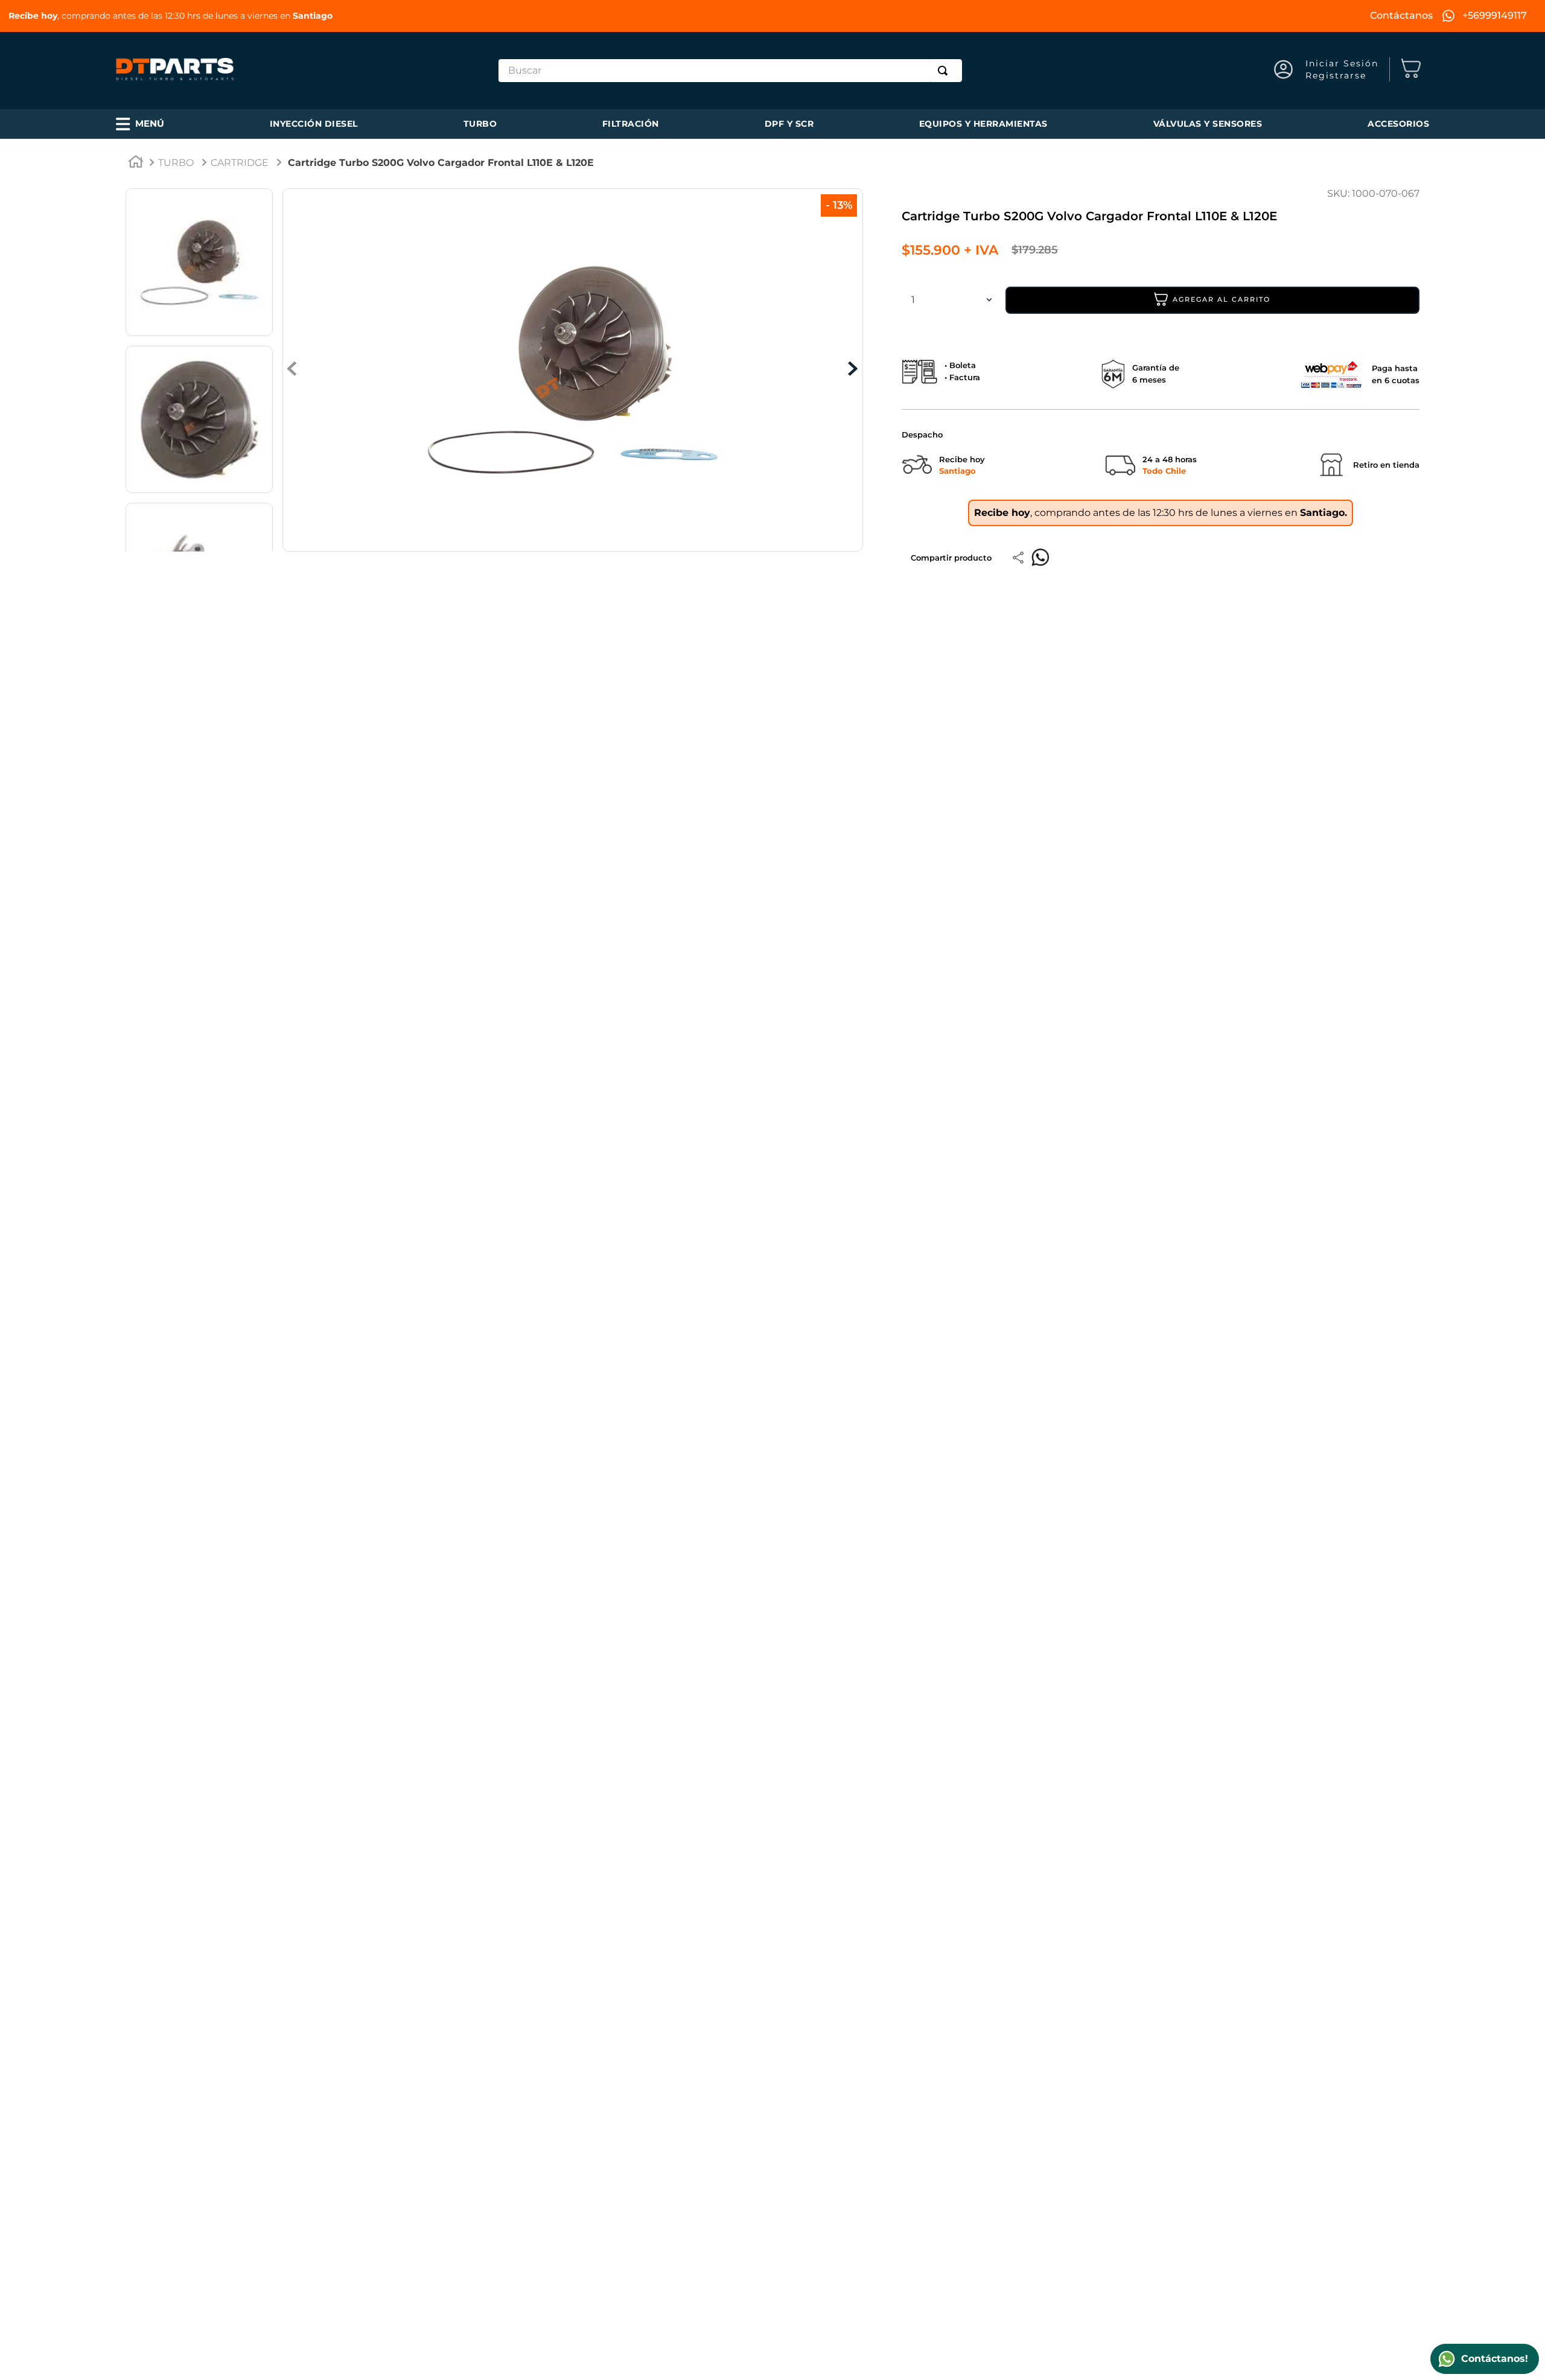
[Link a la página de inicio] (136, 164)
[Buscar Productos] (945, 71)
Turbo (176, 163)
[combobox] (730, 71)
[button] (140, 124)
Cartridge (240, 163)
